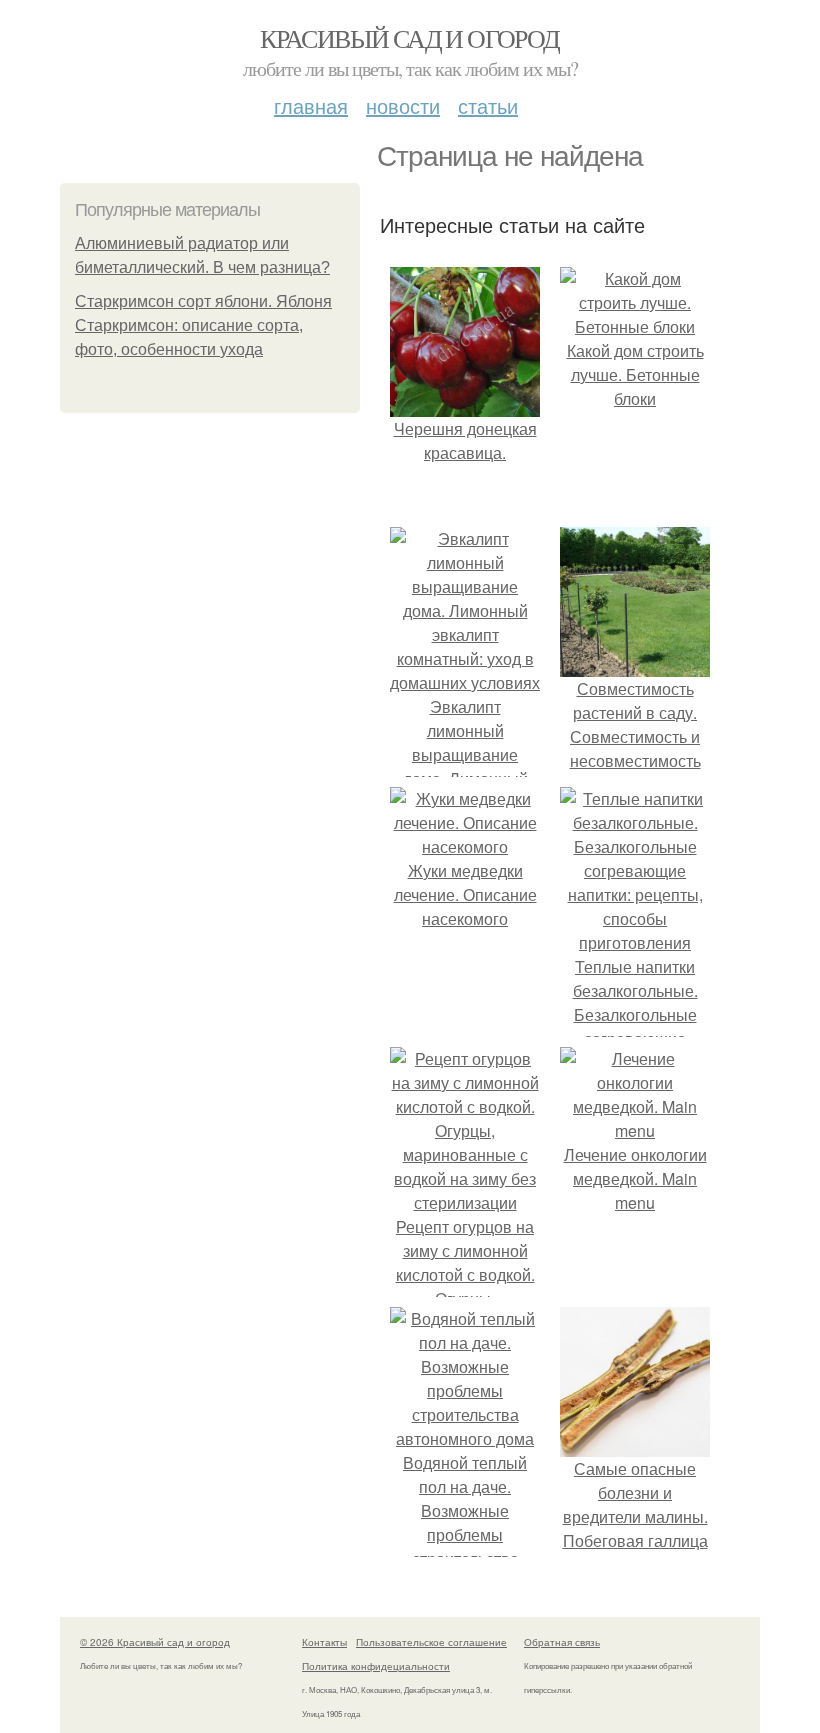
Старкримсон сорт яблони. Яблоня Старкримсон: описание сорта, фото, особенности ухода (203, 325)
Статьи (488, 105)
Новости (403, 105)
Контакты (324, 1642)
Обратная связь (562, 1642)
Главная (311, 105)
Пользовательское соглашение (431, 1642)
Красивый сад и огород (409, 38)
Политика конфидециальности (376, 1666)
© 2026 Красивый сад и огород (155, 1642)
